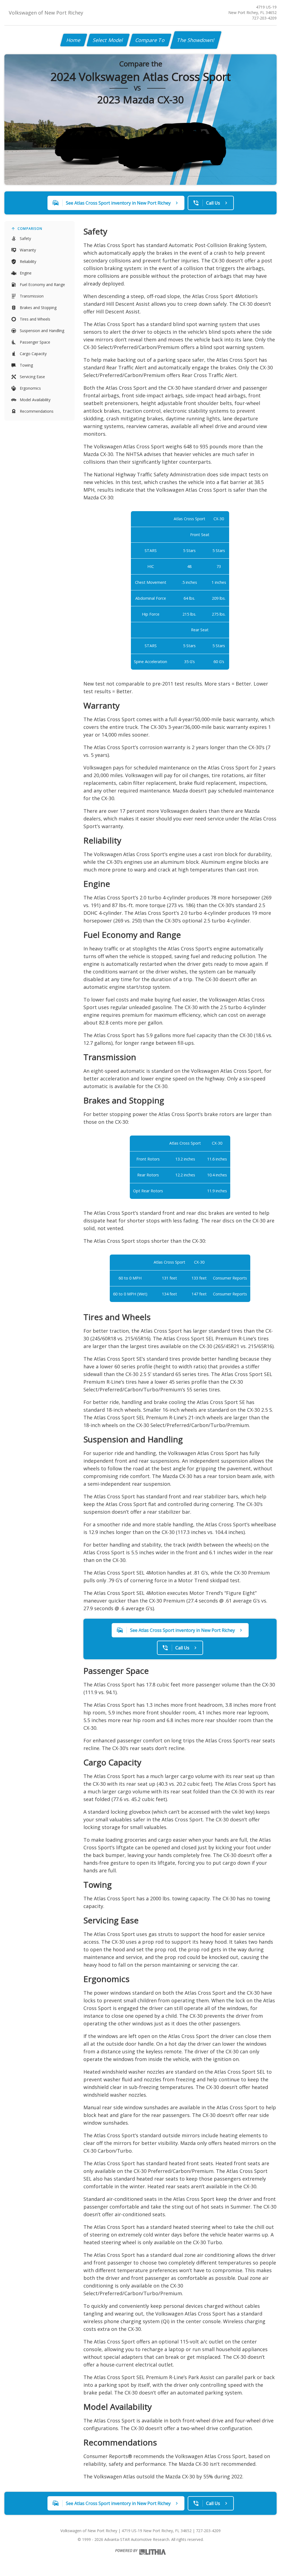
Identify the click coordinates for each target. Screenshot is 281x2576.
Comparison (30, 229)
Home (74, 40)
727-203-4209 (264, 18)
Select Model (108, 40)
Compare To (150, 40)
